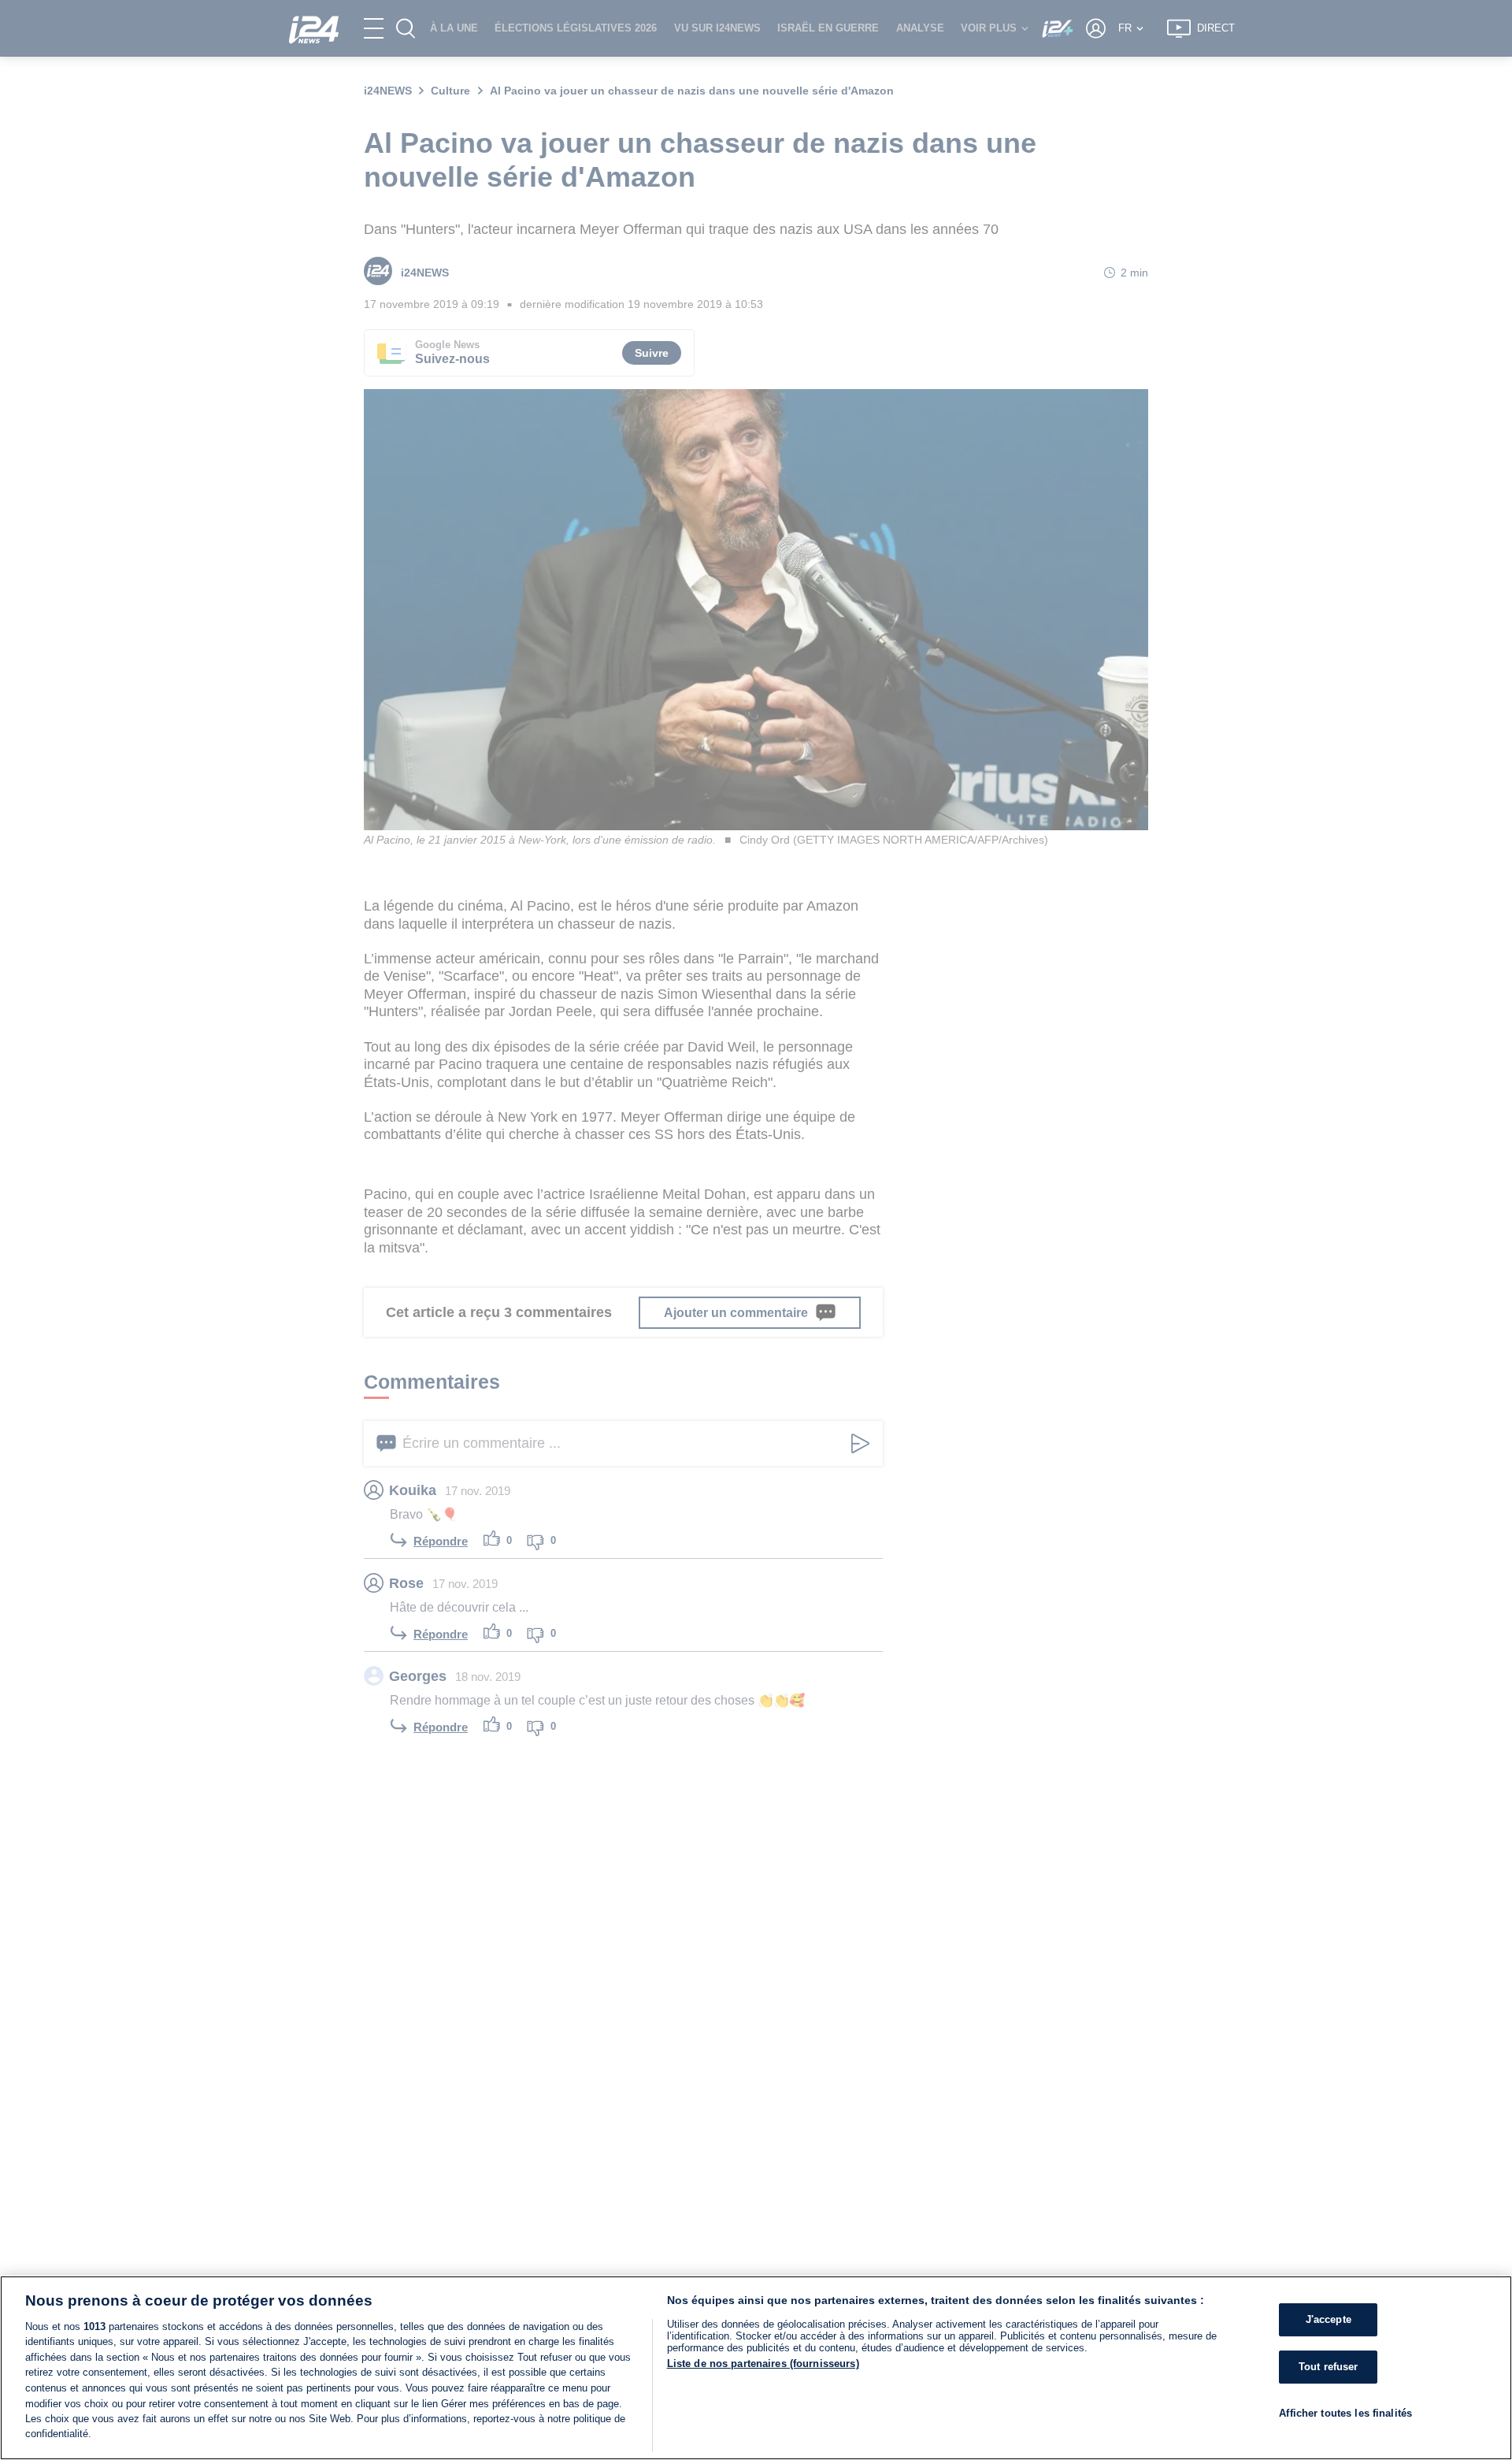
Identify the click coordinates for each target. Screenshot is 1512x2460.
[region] (756, 2368)
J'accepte (1329, 2319)
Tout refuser (1329, 2367)
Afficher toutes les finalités (1345, 2412)
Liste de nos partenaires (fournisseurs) (763, 2364)
